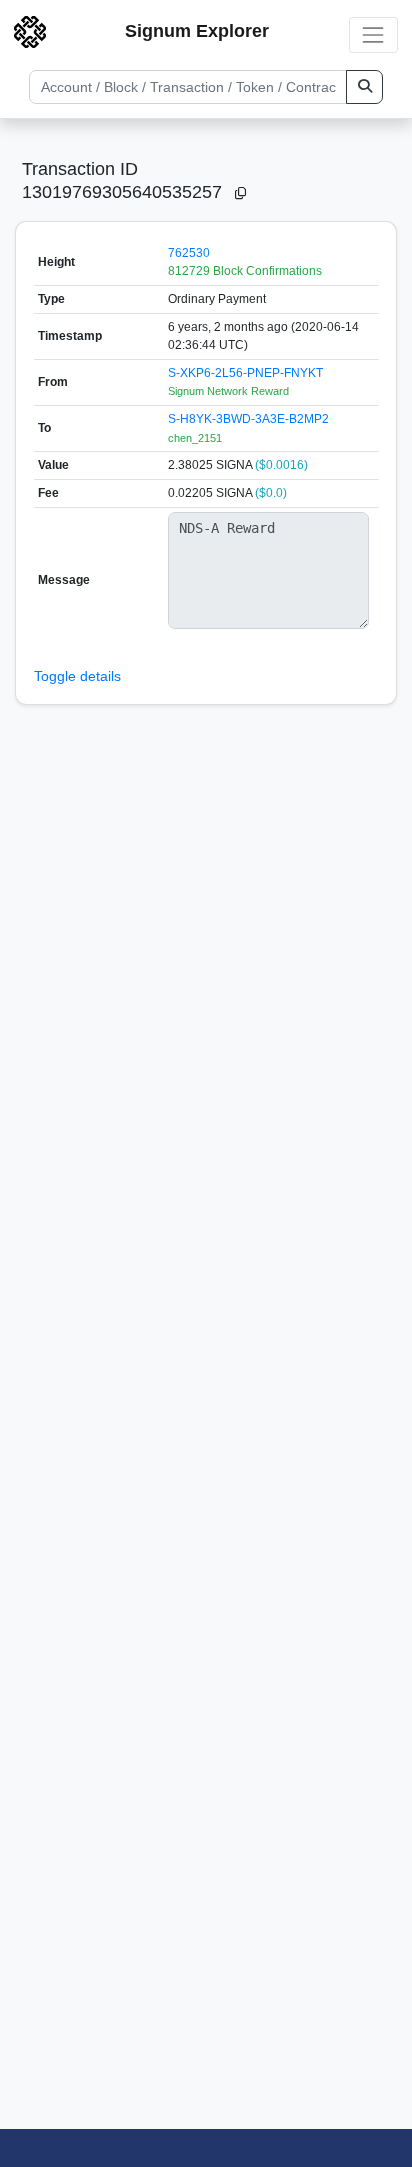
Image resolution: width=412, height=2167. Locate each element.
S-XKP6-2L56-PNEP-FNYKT (245, 373)
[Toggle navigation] (373, 34)
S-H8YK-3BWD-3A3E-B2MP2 (248, 419)
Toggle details (77, 676)
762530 (189, 253)
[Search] (364, 87)
